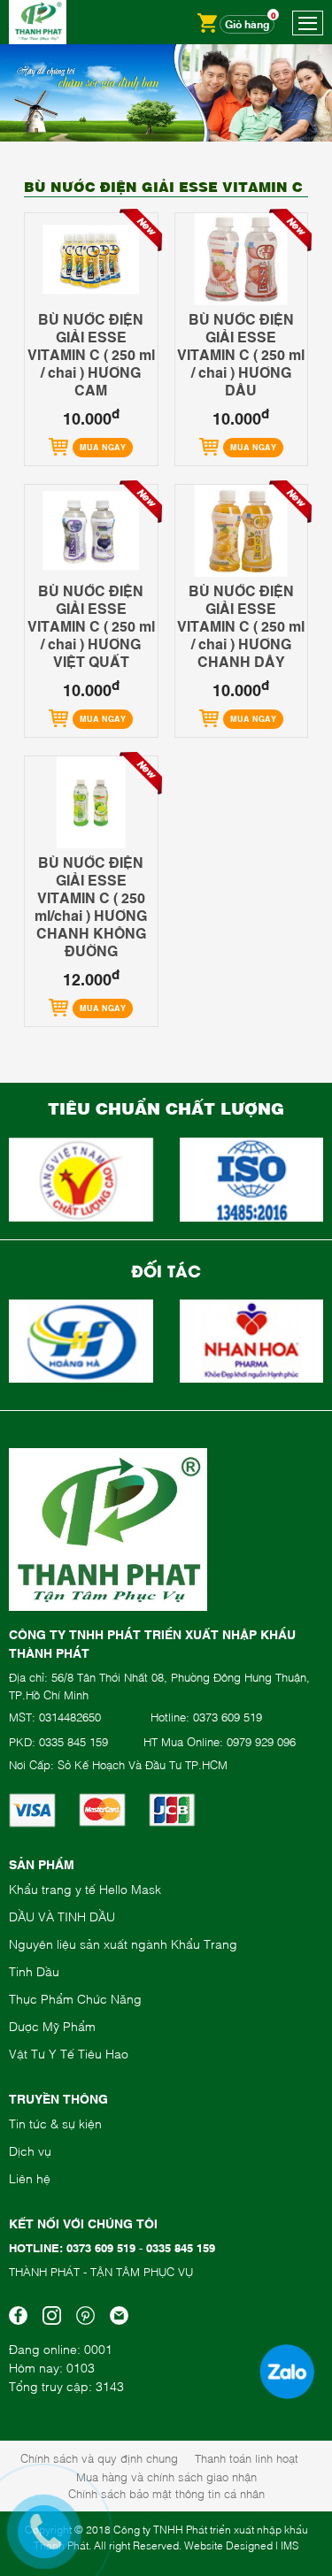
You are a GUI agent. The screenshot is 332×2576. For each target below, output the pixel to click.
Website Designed (228, 2545)
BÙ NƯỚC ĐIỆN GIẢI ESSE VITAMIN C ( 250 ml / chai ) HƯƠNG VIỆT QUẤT (91, 625)
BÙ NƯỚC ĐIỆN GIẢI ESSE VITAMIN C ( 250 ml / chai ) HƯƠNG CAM (91, 354)
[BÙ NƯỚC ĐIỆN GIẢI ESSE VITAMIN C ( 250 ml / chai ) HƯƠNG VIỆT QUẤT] (91, 531)
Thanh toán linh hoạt (247, 2457)
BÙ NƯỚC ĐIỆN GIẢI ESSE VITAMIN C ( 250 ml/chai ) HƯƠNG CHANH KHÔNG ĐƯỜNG (91, 906)
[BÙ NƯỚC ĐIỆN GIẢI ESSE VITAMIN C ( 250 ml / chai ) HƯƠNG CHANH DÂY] (242, 531)
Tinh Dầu (34, 1970)
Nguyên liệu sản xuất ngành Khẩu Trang (123, 1943)
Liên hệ (30, 2177)
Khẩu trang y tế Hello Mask (85, 1888)
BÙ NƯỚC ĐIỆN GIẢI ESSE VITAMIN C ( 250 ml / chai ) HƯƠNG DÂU (241, 354)
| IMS (287, 2545)
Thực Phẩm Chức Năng (75, 1998)
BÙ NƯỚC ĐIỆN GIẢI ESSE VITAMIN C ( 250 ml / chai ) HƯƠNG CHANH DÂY (241, 625)
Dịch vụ (30, 2150)
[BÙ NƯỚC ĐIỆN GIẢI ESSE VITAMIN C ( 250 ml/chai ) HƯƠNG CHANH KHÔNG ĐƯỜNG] (91, 803)
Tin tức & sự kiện (55, 2123)
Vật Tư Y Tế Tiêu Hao (69, 2053)
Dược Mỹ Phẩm (52, 2025)
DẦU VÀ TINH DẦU (62, 1916)
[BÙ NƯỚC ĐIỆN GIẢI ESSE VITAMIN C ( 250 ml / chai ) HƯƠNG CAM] (91, 260)
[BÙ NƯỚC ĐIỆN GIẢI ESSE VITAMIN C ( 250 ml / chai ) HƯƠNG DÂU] (242, 260)
